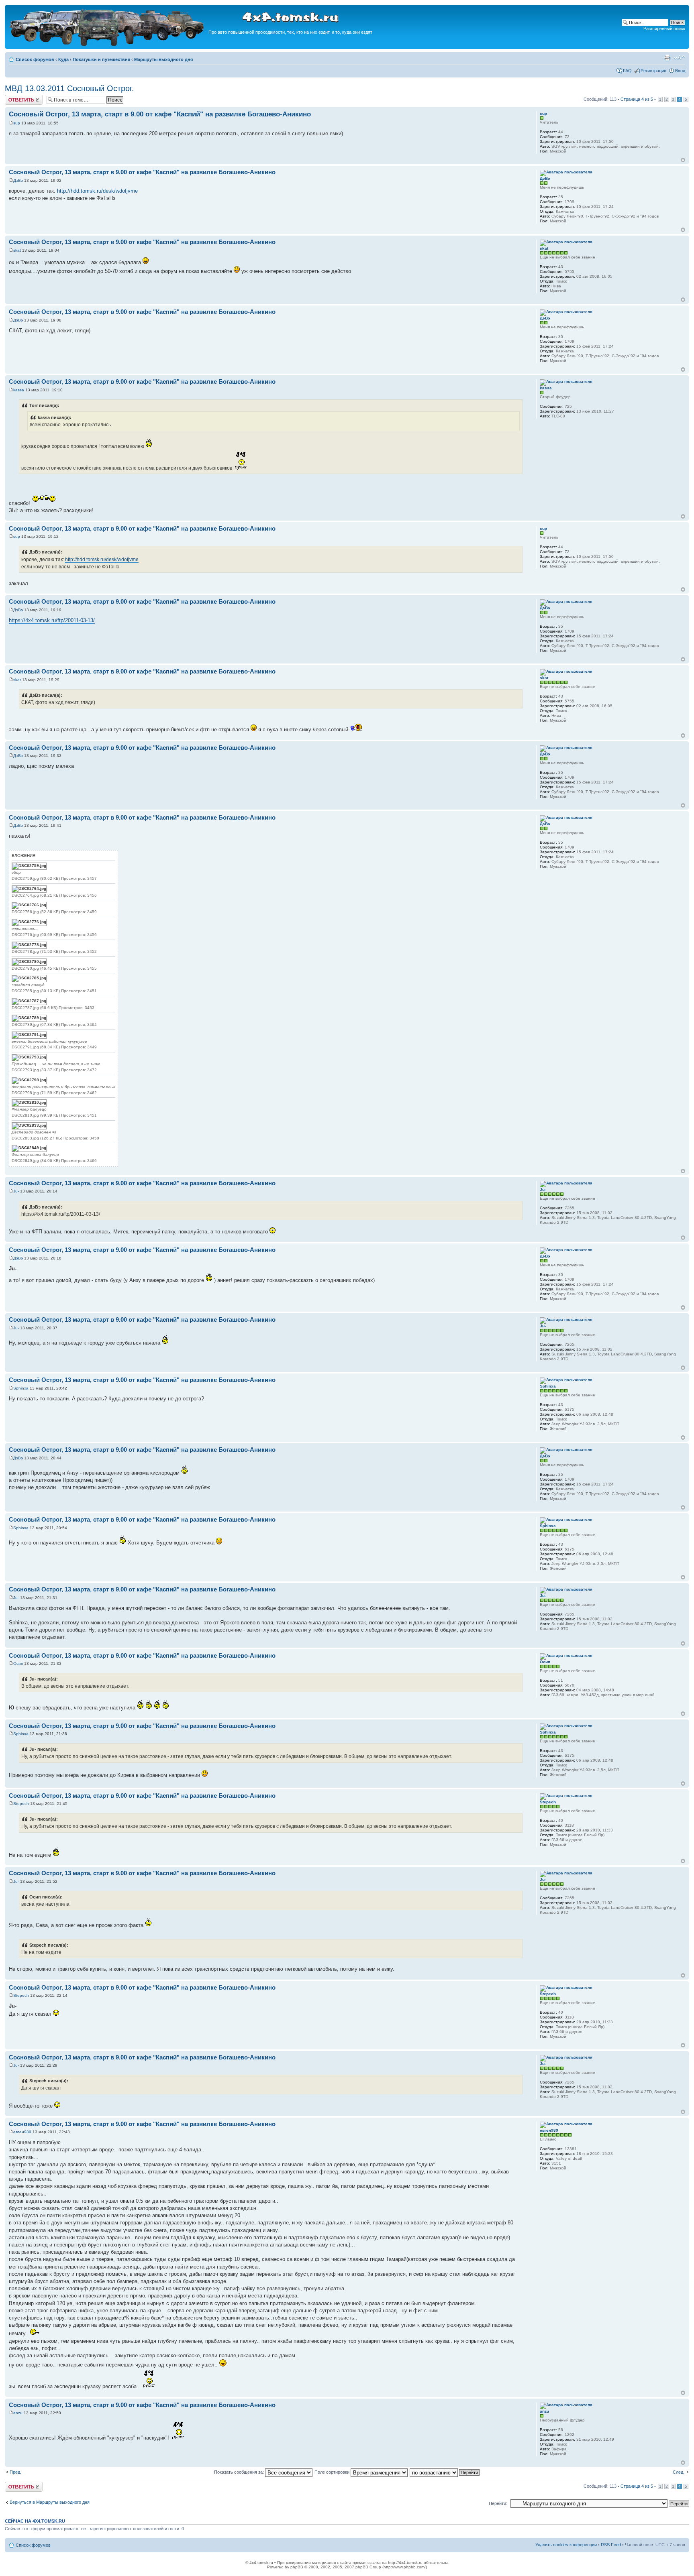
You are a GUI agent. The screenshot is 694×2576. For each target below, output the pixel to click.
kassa (19, 390)
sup (17, 123)
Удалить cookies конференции (566, 2545)
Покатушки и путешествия (101, 59)
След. (679, 2472)
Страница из (637, 99)
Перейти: (498, 2503)
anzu (18, 2413)
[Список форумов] (108, 45)
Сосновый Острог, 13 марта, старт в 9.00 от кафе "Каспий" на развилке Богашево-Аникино (160, 114)
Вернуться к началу (683, 160)
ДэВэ (18, 180)
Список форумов (35, 59)
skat (17, 250)
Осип (18, 1663)
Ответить (14, 97)
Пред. (15, 2472)
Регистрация (653, 71)
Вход (680, 71)
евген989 (22, 2132)
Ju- (16, 1191)
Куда (63, 59)
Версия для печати (667, 58)
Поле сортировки (333, 2472)
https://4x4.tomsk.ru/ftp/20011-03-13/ (52, 620)
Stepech (21, 1804)
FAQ (627, 71)
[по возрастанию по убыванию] (445, 2472)
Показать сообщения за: (240, 2472)
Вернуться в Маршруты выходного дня (50, 2502)
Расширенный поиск (664, 28)
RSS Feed (611, 2545)
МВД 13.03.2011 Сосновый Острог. (69, 88)
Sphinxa (21, 1388)
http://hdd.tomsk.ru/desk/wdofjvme (97, 191)
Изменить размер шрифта (679, 58)
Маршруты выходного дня (163, 59)
